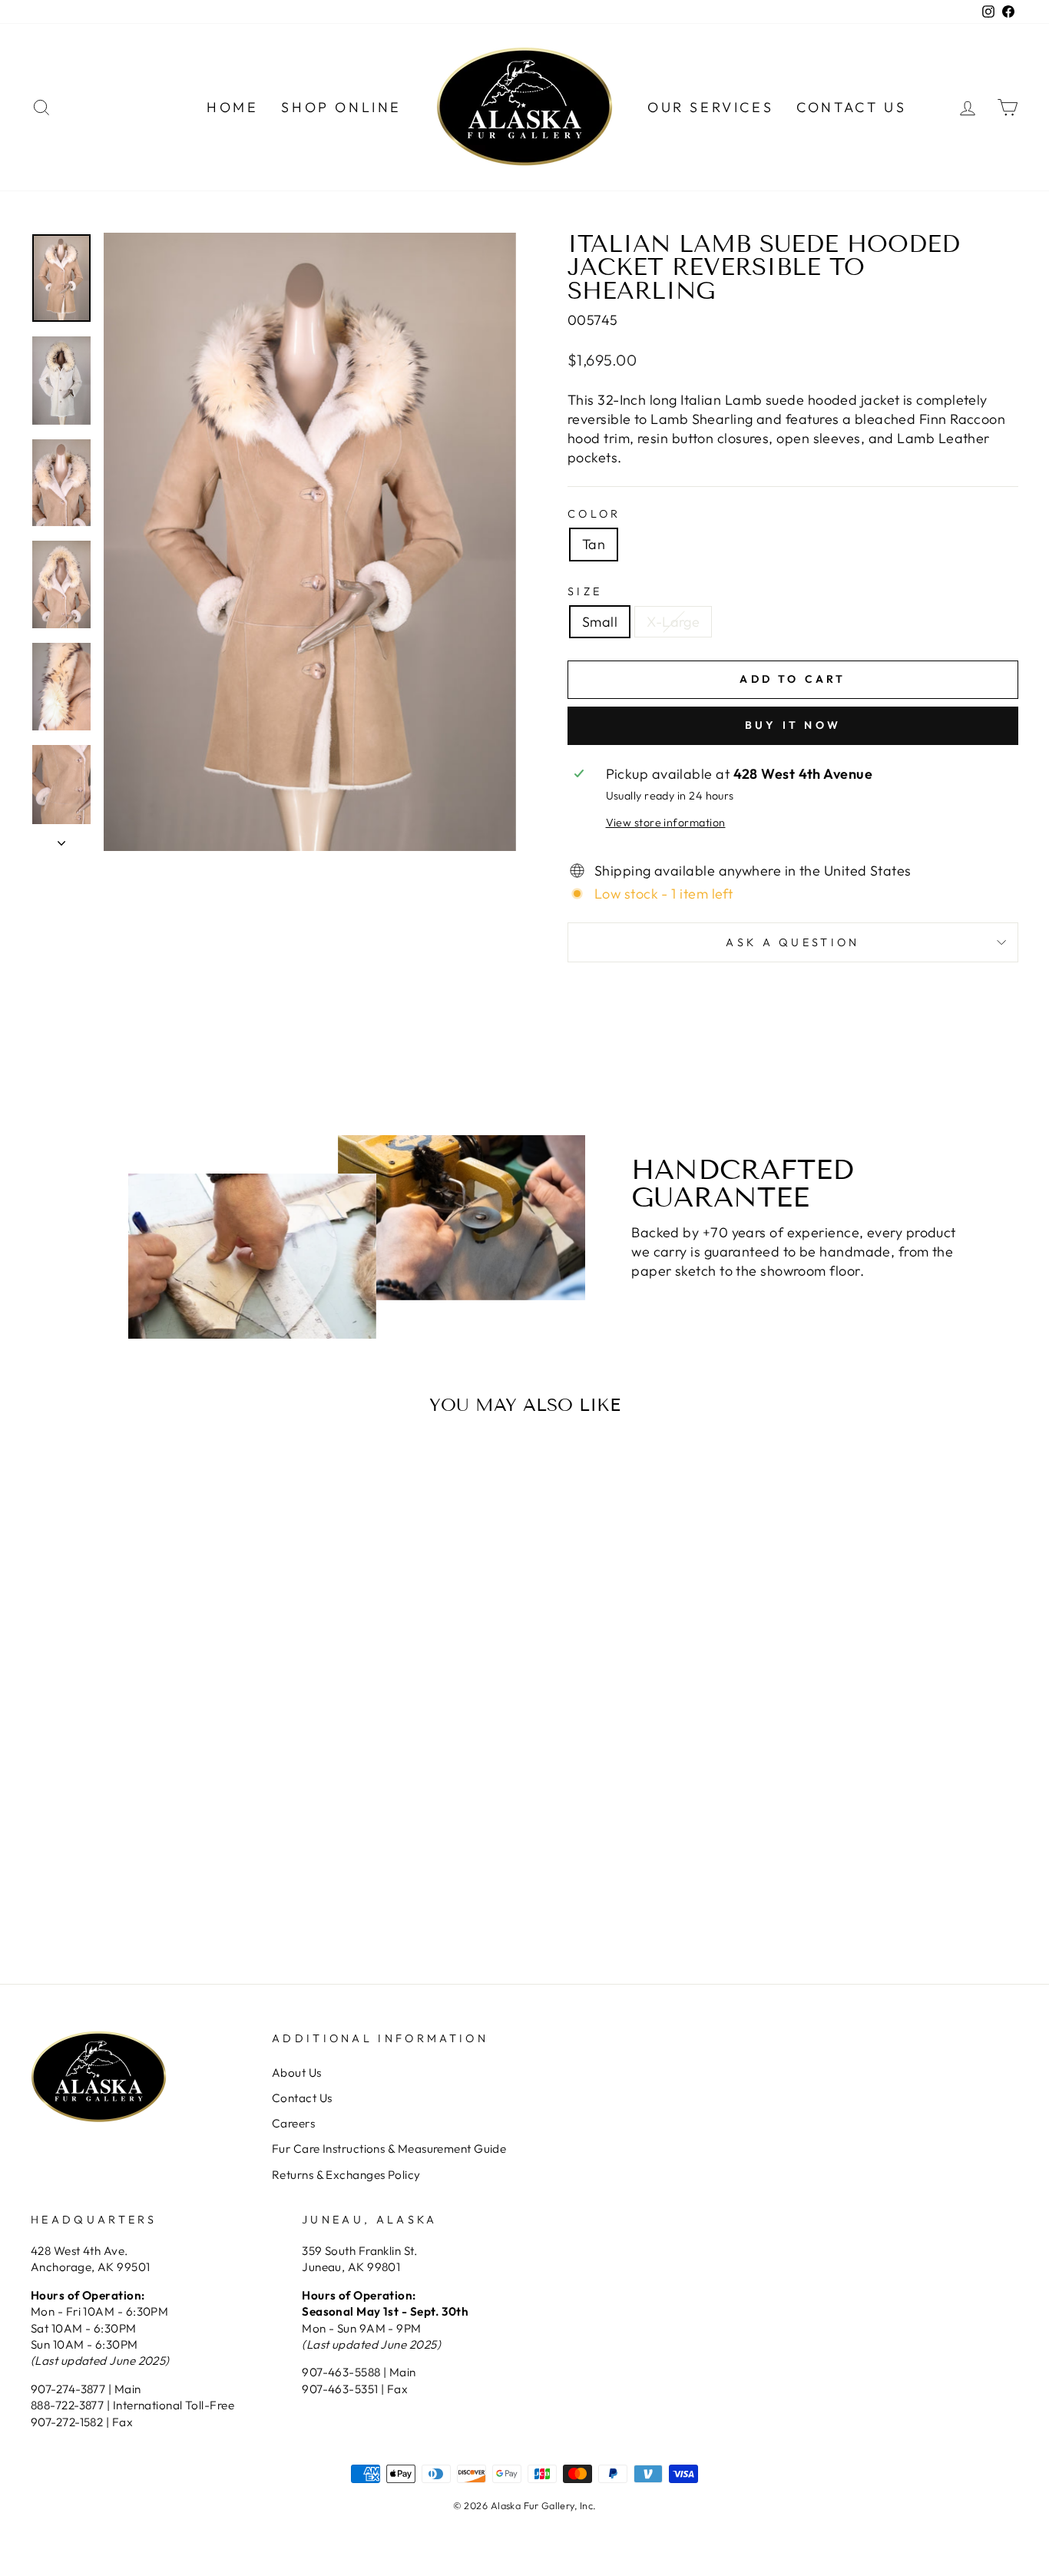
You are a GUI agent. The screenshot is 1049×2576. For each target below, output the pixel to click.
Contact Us (851, 107)
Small (600, 622)
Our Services (710, 107)
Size (585, 591)
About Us (297, 2073)
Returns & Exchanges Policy (346, 2175)
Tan (594, 544)
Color (594, 514)
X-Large (673, 622)
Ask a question (793, 942)
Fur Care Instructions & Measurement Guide (389, 2149)
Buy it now (793, 725)
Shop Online (341, 107)
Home (232, 107)
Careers (293, 2123)
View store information (666, 823)
